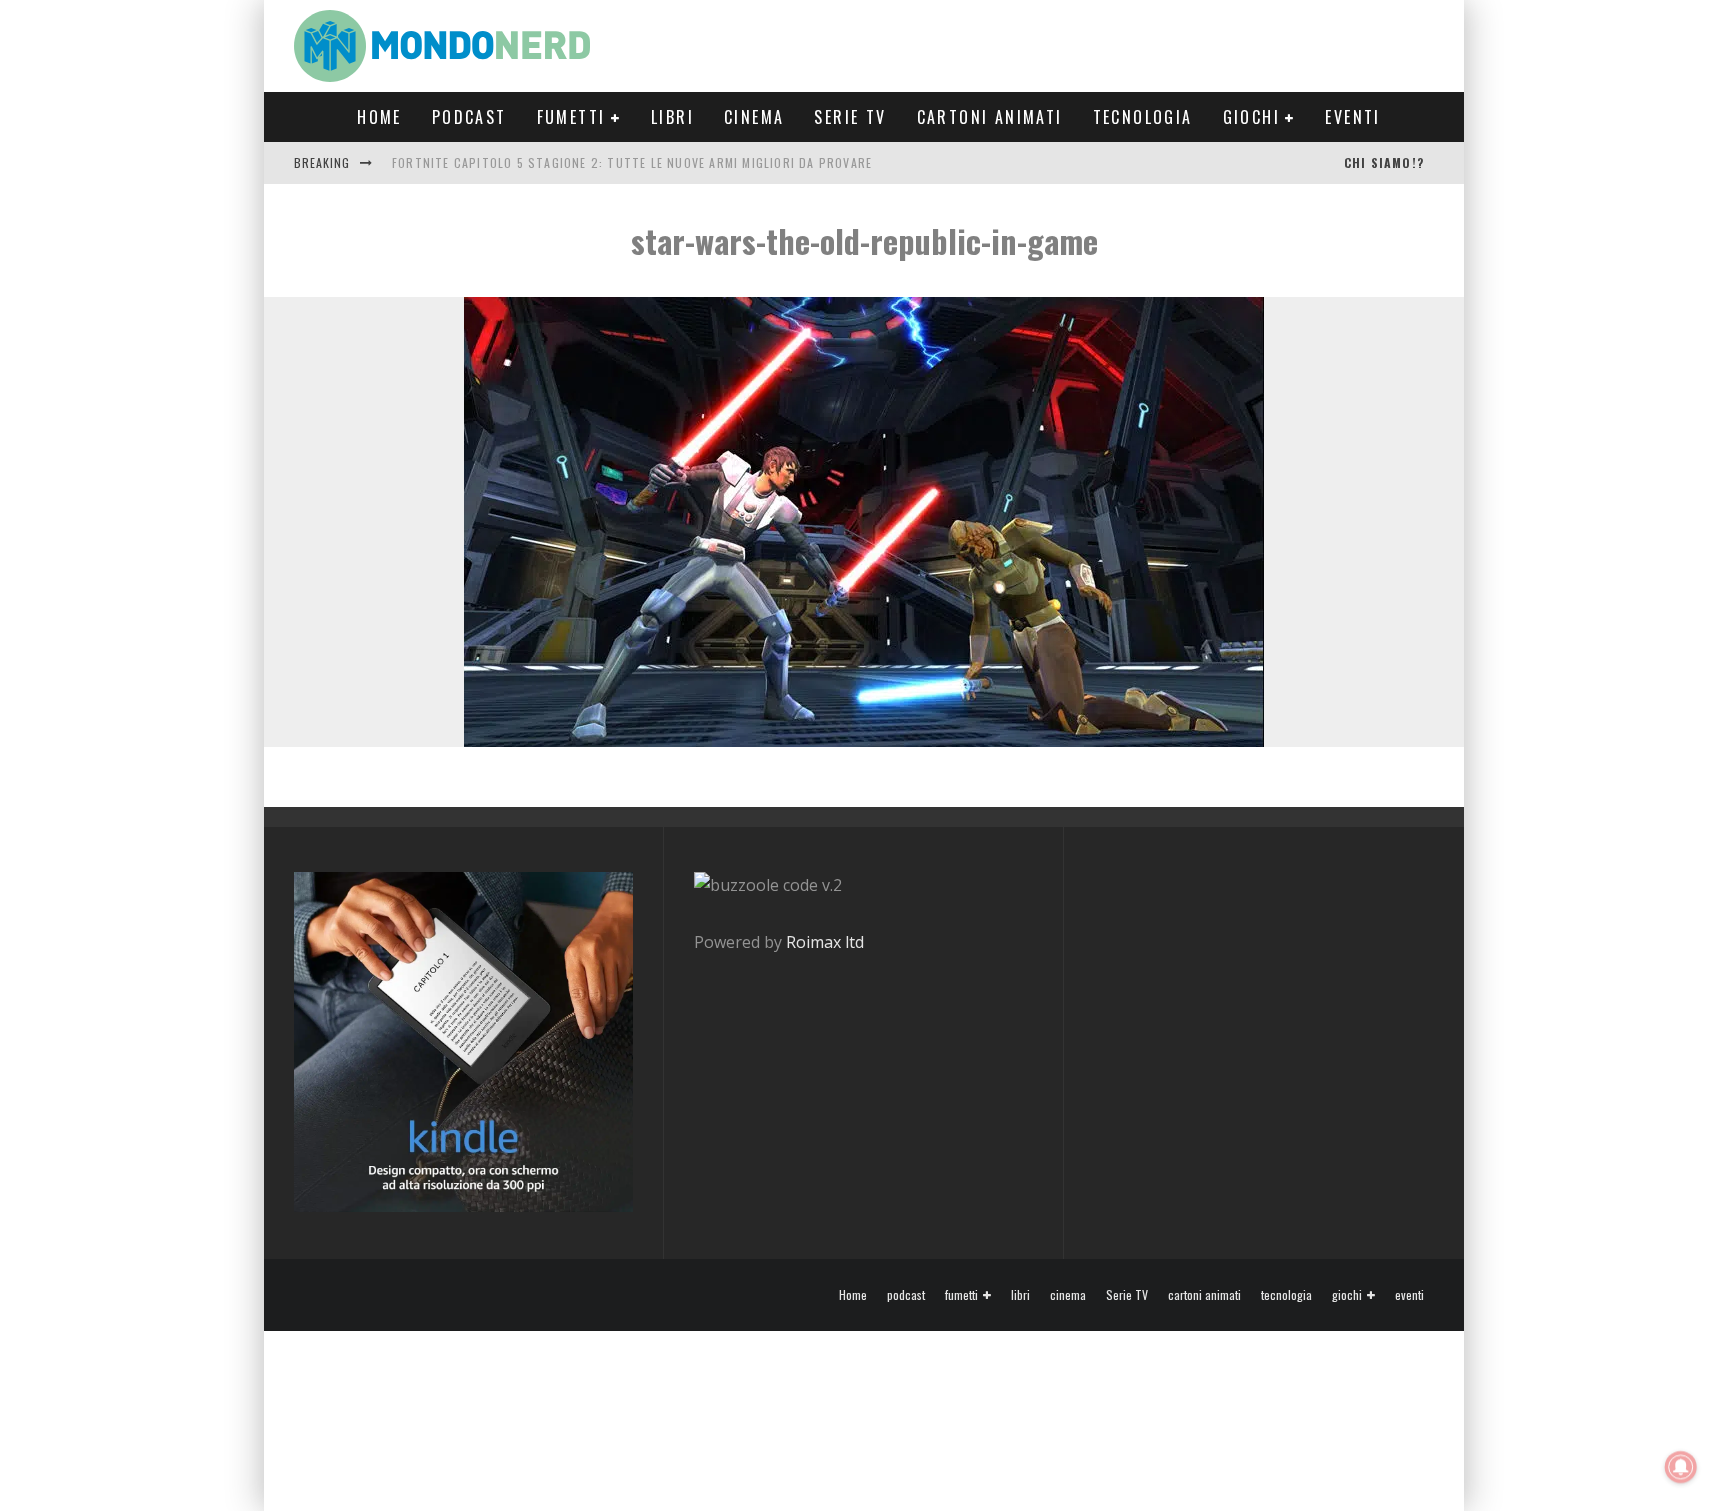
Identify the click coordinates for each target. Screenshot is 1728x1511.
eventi (1352, 117)
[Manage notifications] (1681, 1467)
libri (672, 117)
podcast (469, 117)
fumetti (571, 117)
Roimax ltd (825, 942)
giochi (1251, 117)
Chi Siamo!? (1384, 162)
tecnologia (1143, 117)
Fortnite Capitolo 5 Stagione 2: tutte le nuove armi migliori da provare (632, 162)
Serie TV (850, 117)
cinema (754, 117)
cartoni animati (990, 117)
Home (379, 117)
